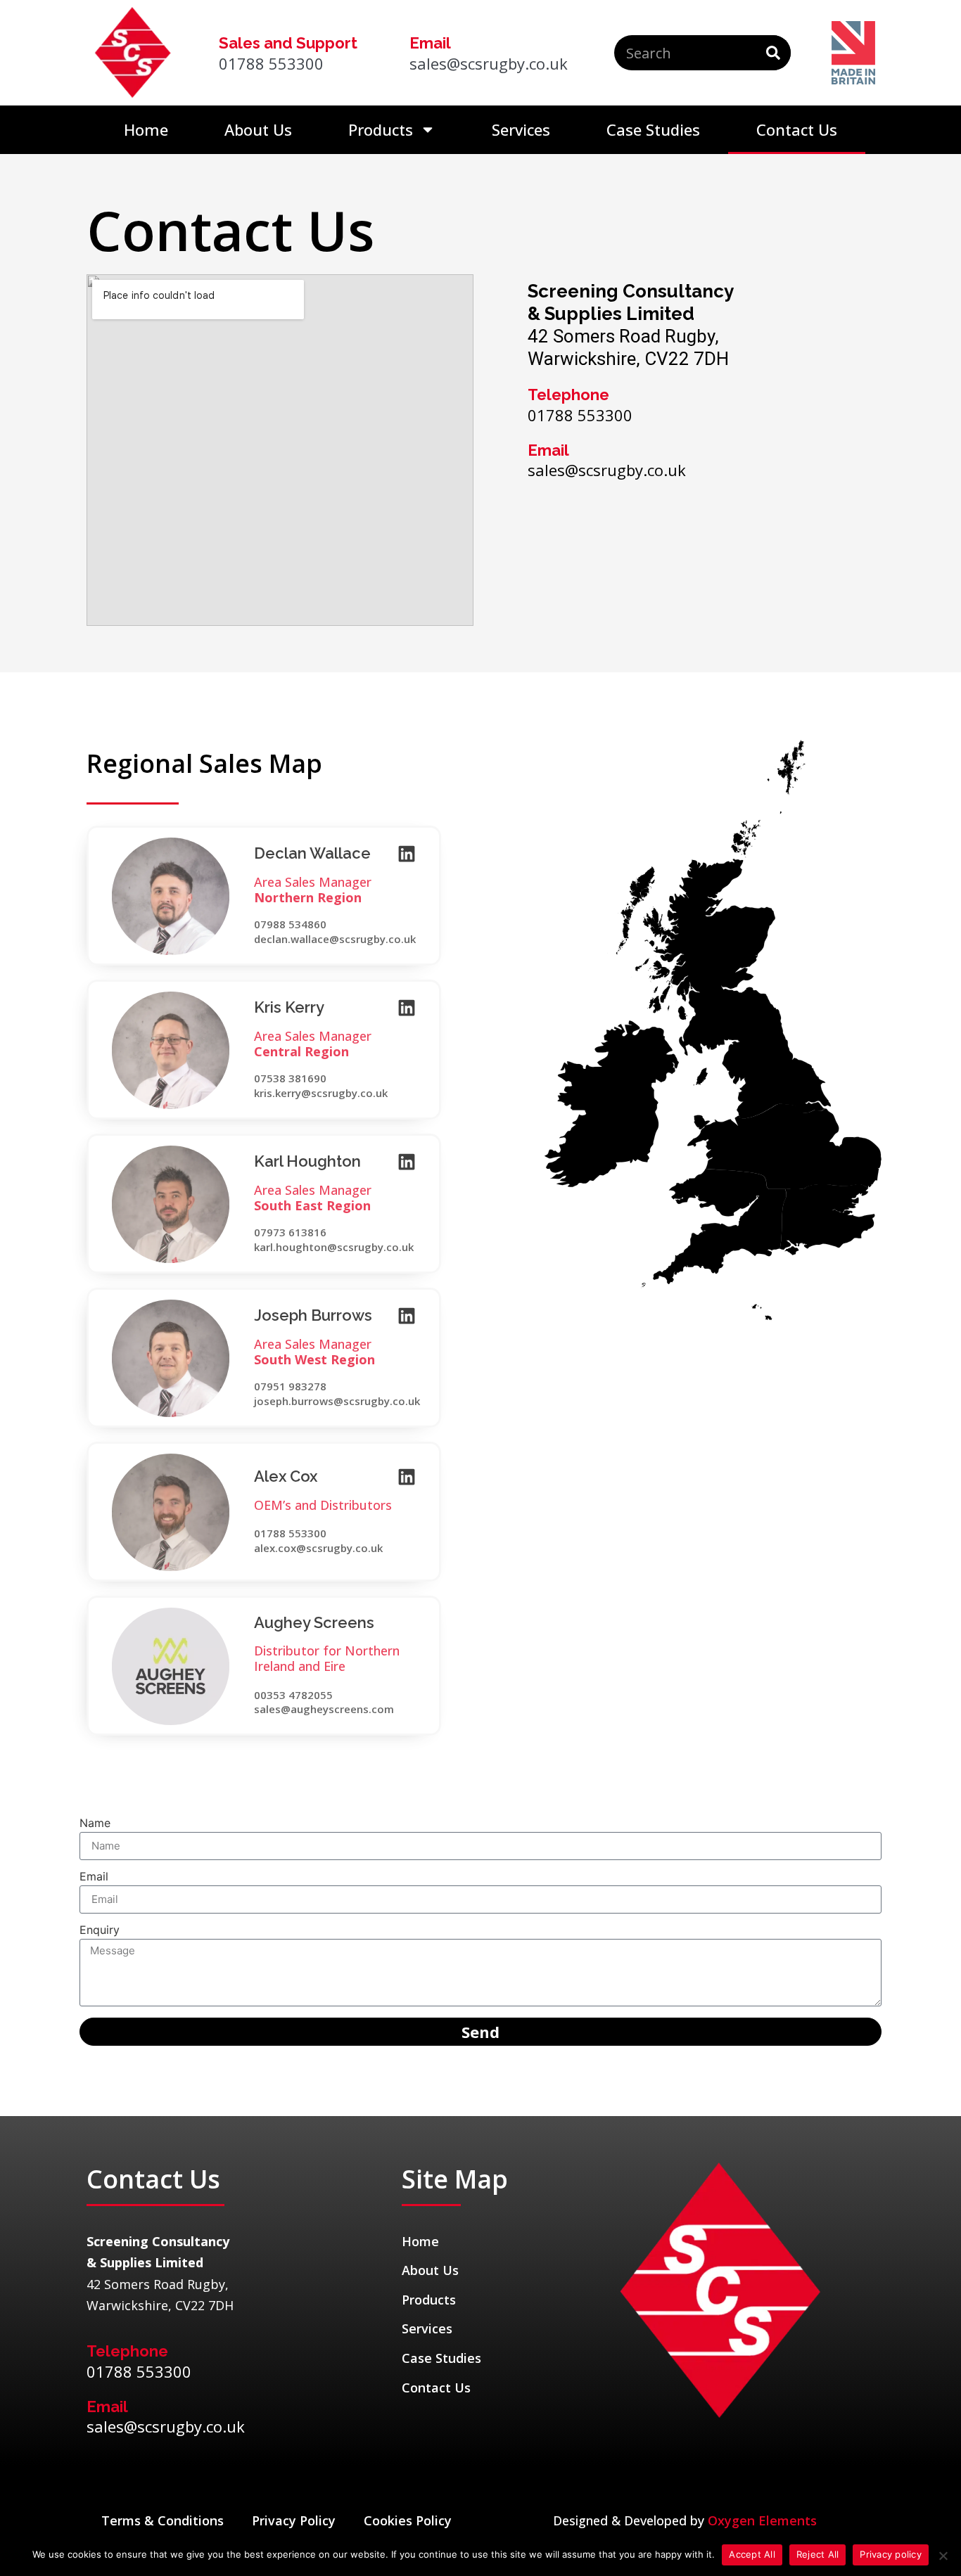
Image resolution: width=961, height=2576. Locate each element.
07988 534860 (290, 924)
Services (521, 129)
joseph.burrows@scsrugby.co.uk (337, 1401)
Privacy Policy (294, 2520)
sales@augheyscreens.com (324, 1709)
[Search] (773, 53)
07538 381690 (290, 1078)
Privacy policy (891, 2554)
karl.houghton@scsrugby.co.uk (334, 1247)
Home (146, 129)
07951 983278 (290, 1386)
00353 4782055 (293, 1695)
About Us (258, 129)
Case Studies (653, 129)
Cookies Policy (408, 2520)
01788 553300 (290, 1533)
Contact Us (797, 129)
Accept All (752, 2554)
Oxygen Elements (762, 2520)
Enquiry (100, 1930)
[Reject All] (943, 2556)
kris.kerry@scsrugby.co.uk (321, 1093)
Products (381, 129)
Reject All (818, 2554)
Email (94, 1877)
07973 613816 (290, 1232)
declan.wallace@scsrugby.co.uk (335, 939)
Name (95, 1824)
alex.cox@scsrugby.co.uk (318, 1548)
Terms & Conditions (163, 2520)
